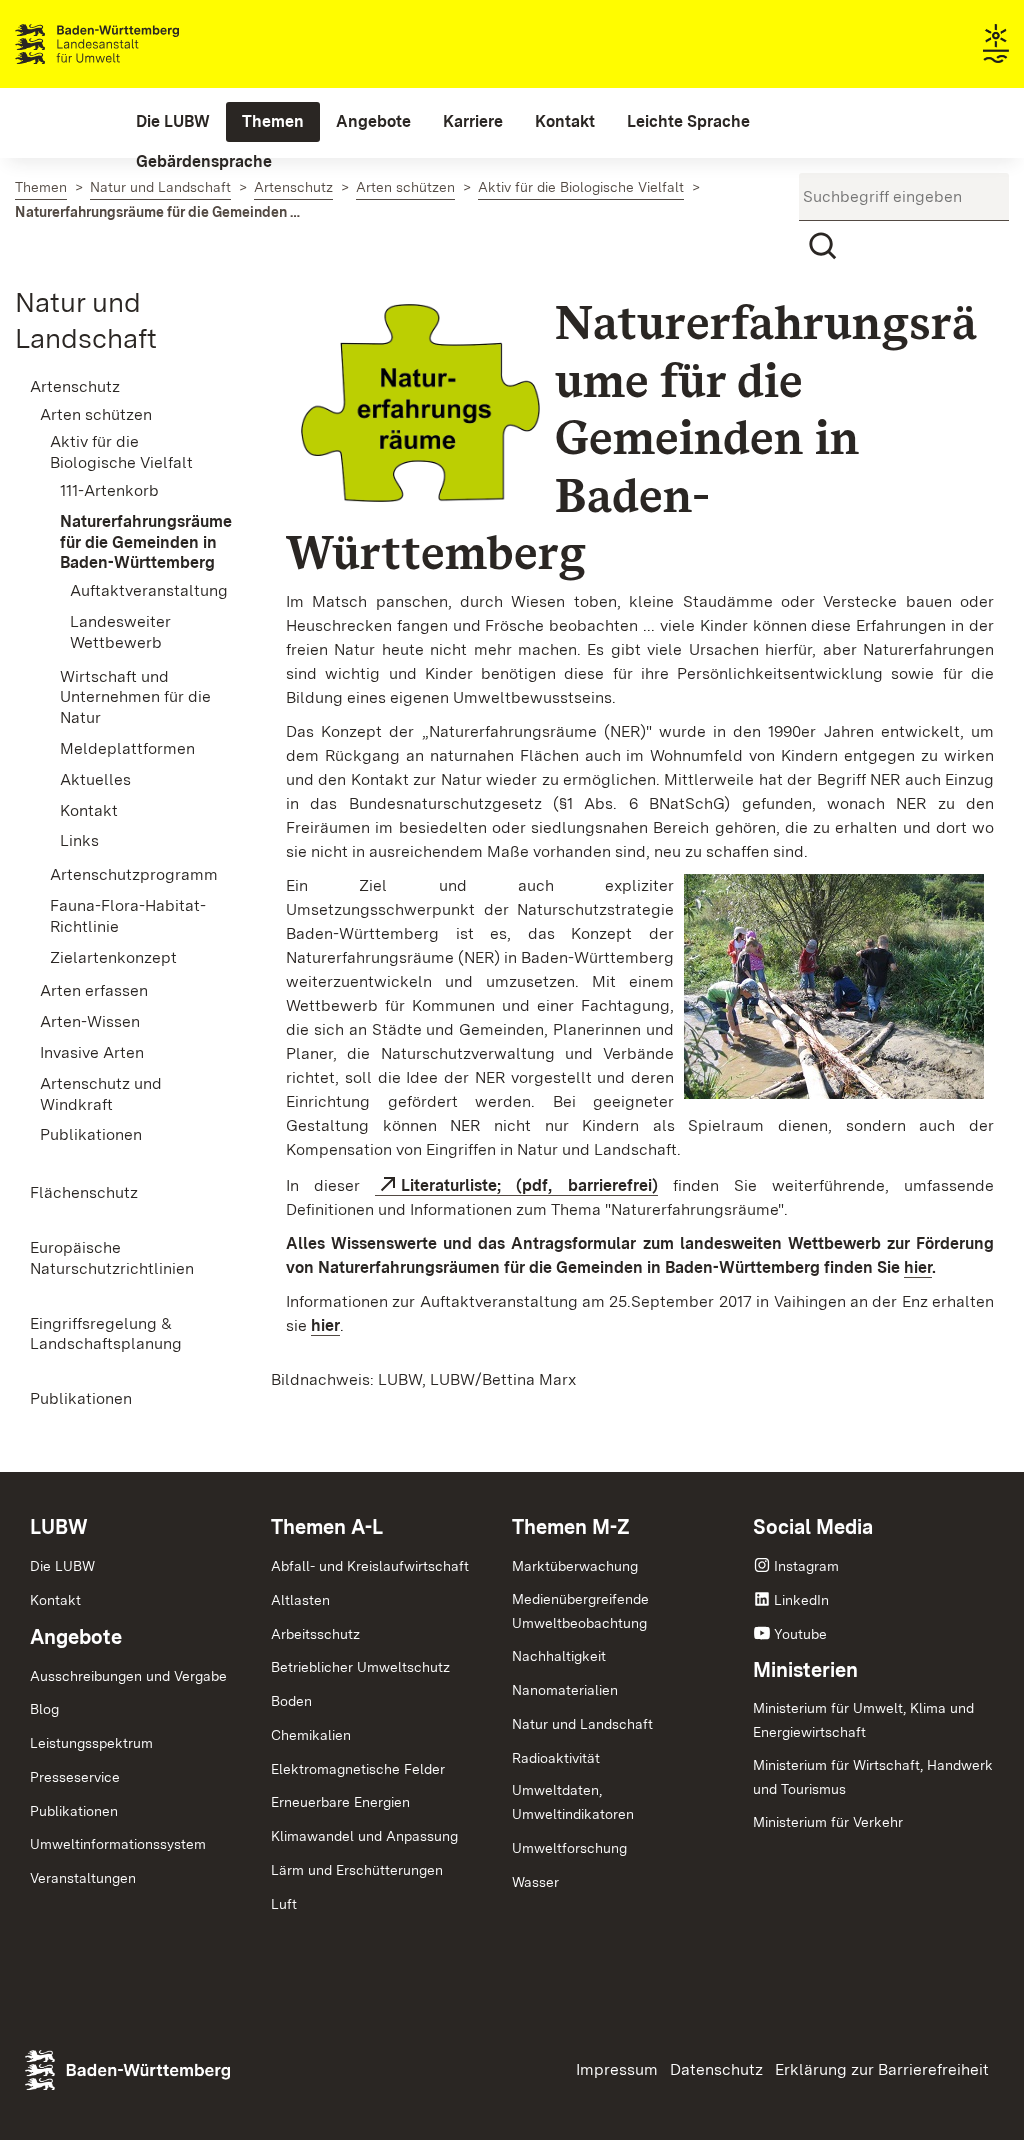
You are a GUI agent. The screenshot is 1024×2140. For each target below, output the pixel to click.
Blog (44, 1709)
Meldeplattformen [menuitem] (127, 748)
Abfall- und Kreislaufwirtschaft (370, 1566)
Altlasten (300, 1600)
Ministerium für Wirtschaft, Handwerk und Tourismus (873, 1777)
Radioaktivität (556, 1758)
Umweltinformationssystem (118, 1844)
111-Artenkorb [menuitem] (109, 490)
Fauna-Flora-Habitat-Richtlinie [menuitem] (128, 916)
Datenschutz (716, 2069)
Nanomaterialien (565, 1690)
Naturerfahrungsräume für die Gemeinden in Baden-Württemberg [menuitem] (143, 542)
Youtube (800, 1634)
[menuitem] (173, 122)
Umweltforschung (569, 1848)
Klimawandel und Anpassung (364, 1836)
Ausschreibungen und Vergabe (128, 1676)
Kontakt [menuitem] (89, 810)
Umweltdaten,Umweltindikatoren (573, 1802)
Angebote (76, 1637)
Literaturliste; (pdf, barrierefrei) (529, 1185)
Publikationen (74, 1811)
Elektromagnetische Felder (358, 1769)
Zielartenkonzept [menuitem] (113, 957)
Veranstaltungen (83, 1878)
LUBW (59, 1527)
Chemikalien (311, 1735)
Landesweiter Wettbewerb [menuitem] (120, 632)
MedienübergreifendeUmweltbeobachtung (580, 1611)
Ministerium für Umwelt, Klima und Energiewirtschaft (863, 1720)
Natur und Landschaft (582, 1724)
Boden (291, 1701)
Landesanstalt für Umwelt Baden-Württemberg (132, 44)
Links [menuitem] (79, 840)
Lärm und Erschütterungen (357, 1870)
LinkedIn (801, 1600)
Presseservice (75, 1777)
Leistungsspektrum (91, 1743)
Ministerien (805, 1670)
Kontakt (55, 1600)
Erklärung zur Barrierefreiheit (882, 2069)
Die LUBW (62, 1566)
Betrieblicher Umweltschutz (360, 1667)
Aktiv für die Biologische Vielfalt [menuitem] (121, 452)
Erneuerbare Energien (340, 1802)
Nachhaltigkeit (559, 1656)
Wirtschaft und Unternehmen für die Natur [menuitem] (135, 697)
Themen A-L (327, 1527)
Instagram (806, 1566)
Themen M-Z (571, 1527)
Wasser (535, 1882)
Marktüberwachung (575, 1566)
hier (918, 1267)
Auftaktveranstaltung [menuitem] (148, 590)
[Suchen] (823, 246)
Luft (284, 1904)
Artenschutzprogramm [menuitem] (134, 874)
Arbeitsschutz (315, 1634)
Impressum (617, 2069)
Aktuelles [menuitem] (95, 779)
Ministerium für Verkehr (828, 1822)
